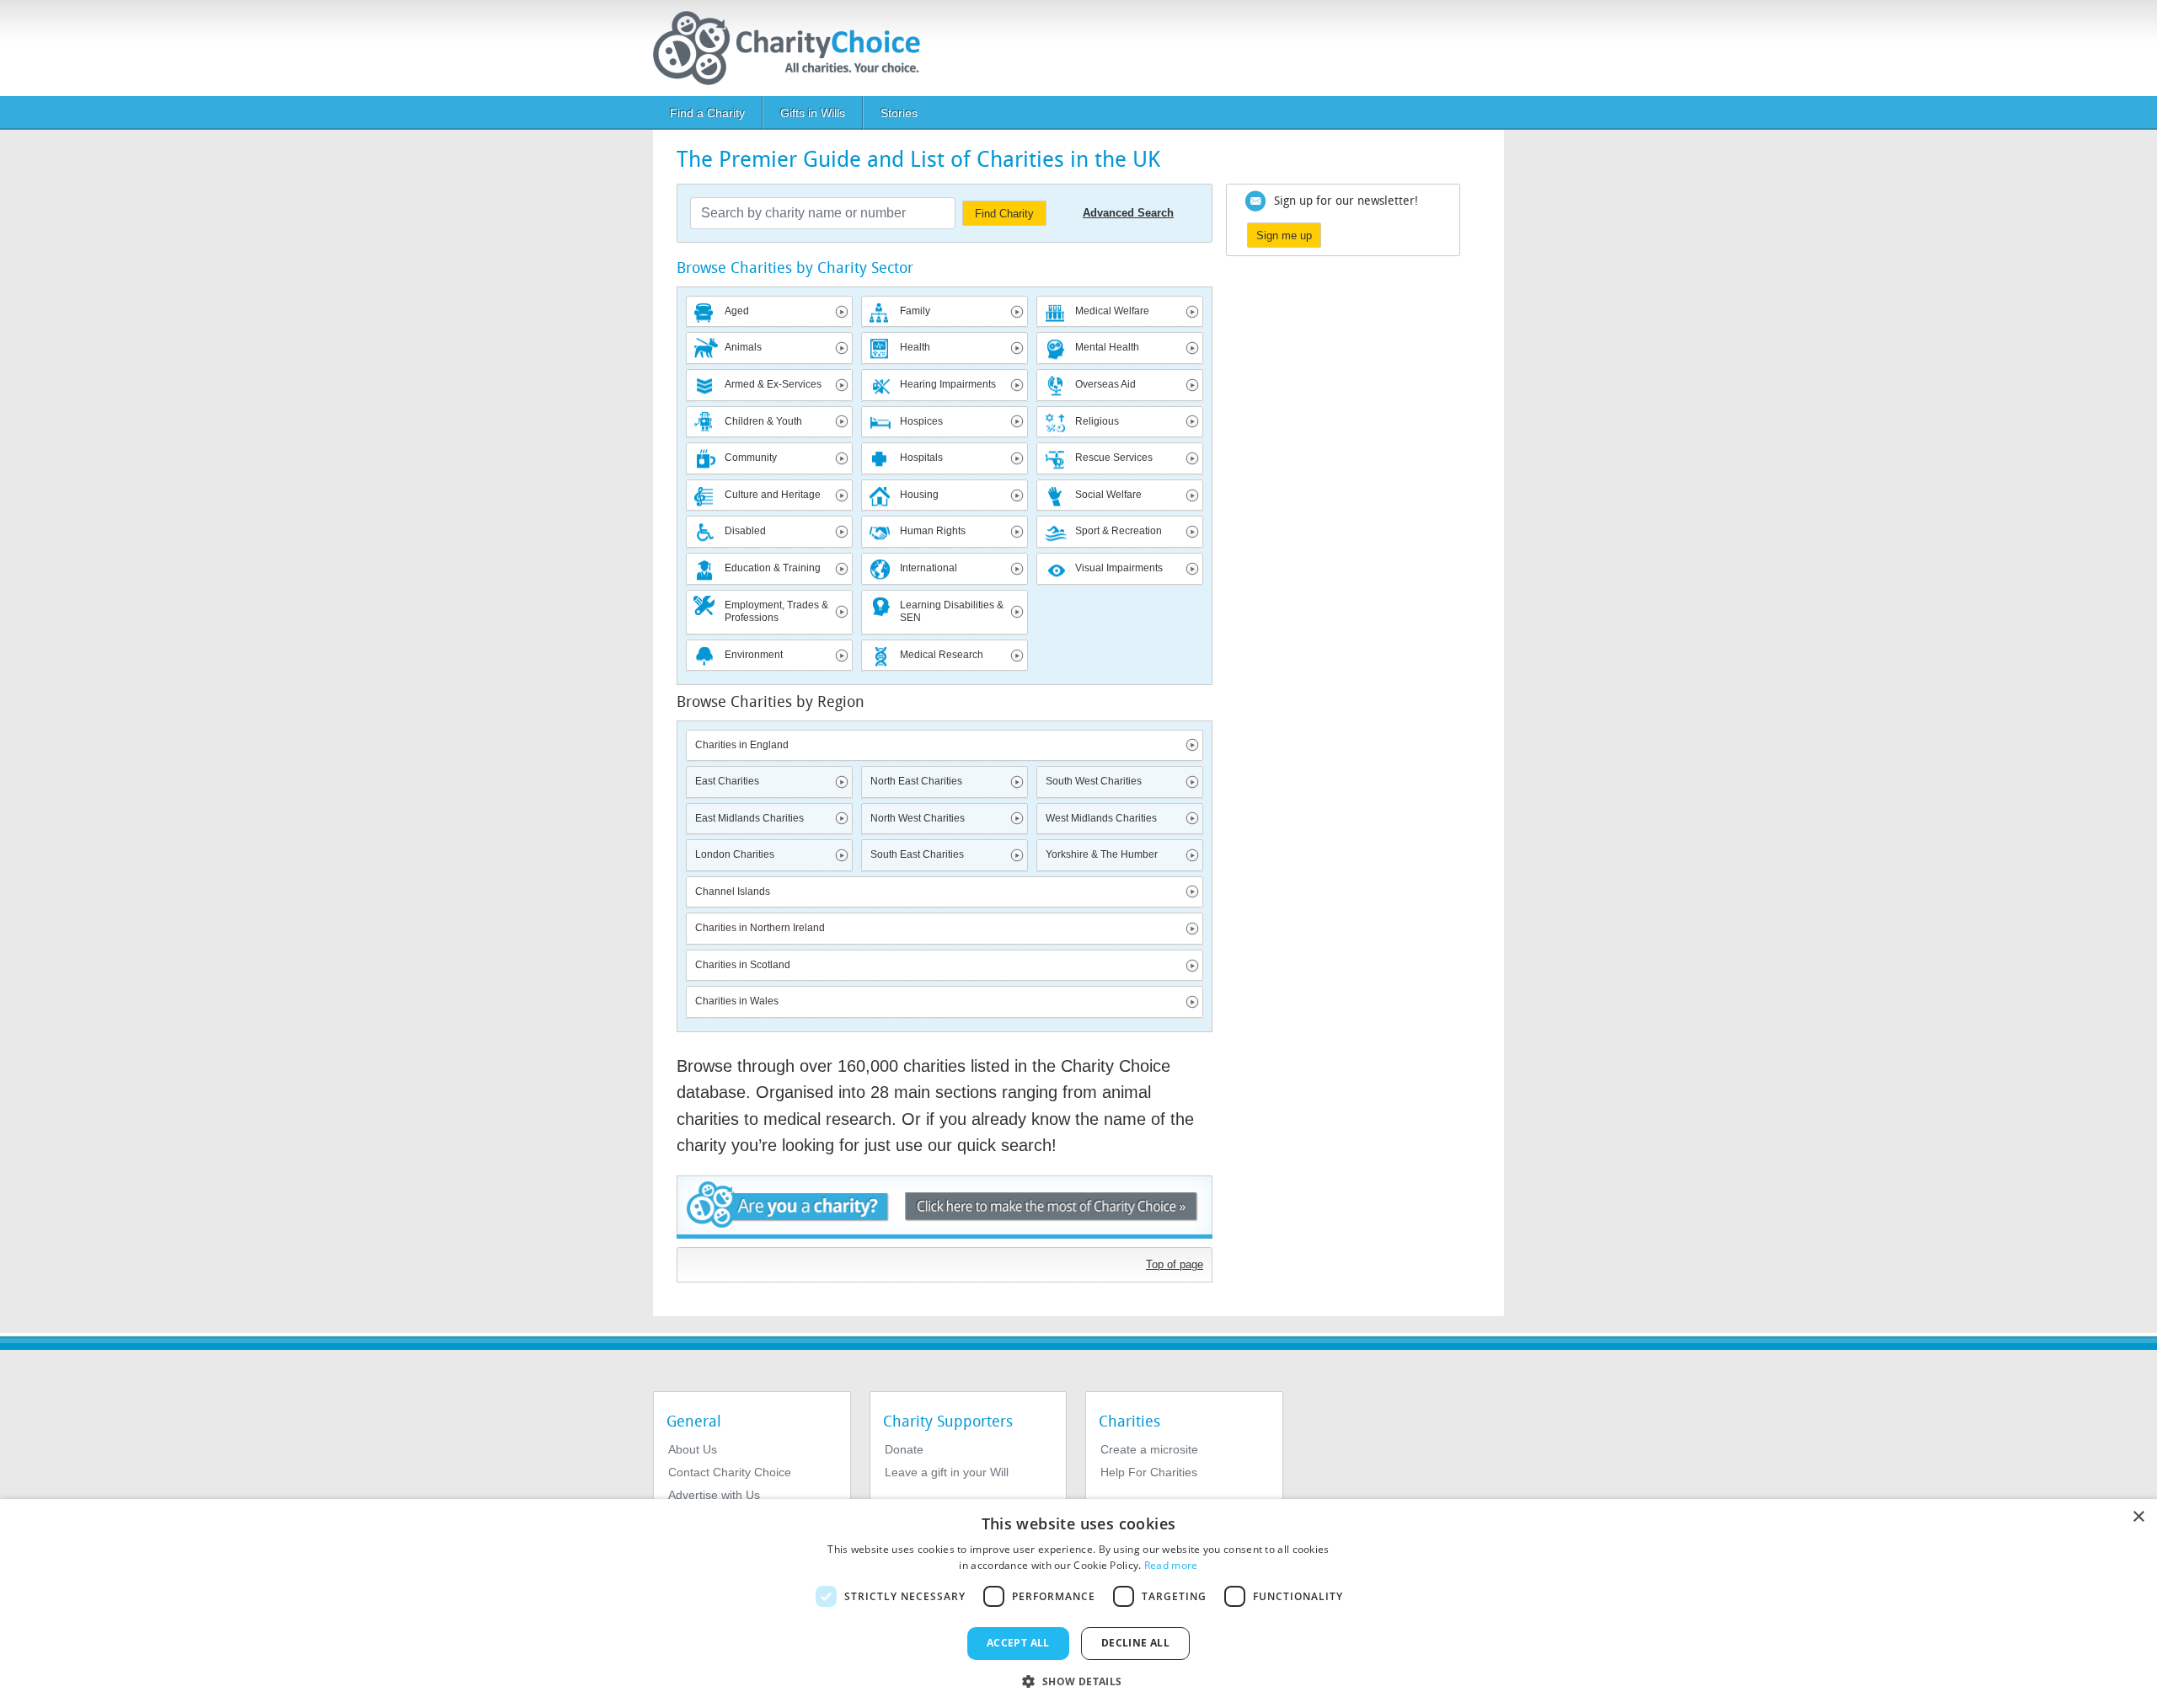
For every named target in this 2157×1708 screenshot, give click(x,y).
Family (915, 311)
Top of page (1175, 1264)
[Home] (793, 48)
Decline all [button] (1135, 1643)
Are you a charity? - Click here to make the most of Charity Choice (945, 1207)
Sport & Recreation (1119, 531)
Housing (919, 495)
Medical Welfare (1112, 311)
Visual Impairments (1119, 568)
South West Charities (1094, 781)
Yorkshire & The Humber (1102, 854)
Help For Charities (1149, 1472)
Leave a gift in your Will (947, 1472)
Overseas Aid (1105, 384)
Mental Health (1107, 347)
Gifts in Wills (813, 113)
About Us (693, 1449)
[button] (1078, 1680)
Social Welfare (1108, 495)
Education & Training (773, 568)
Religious (1097, 421)
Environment (754, 655)
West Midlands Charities (1101, 818)
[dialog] (1078, 1604)
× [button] (2138, 1517)
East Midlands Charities (749, 818)
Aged (737, 311)
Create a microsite (1149, 1449)
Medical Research (942, 655)
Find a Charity (707, 113)
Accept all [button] (1018, 1643)
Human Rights (933, 531)
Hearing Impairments (948, 384)
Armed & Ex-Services (773, 384)
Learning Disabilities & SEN (952, 612)
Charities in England (742, 745)
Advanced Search (1128, 213)
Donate (904, 1449)
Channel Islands (733, 891)
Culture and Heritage (773, 495)
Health (915, 347)
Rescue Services (1114, 458)
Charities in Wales (737, 1001)
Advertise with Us (714, 1495)
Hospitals (921, 458)
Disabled (745, 531)
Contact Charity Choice (730, 1472)
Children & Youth (763, 421)
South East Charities (917, 854)
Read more (1171, 1565)
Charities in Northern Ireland (760, 928)
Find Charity (1004, 214)
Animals (743, 347)
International (929, 568)
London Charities (735, 854)
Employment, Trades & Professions (776, 612)
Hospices (921, 421)
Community (751, 458)
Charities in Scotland (743, 965)
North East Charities (916, 781)
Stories (899, 113)
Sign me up (1284, 236)
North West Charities (918, 818)
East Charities (727, 781)
